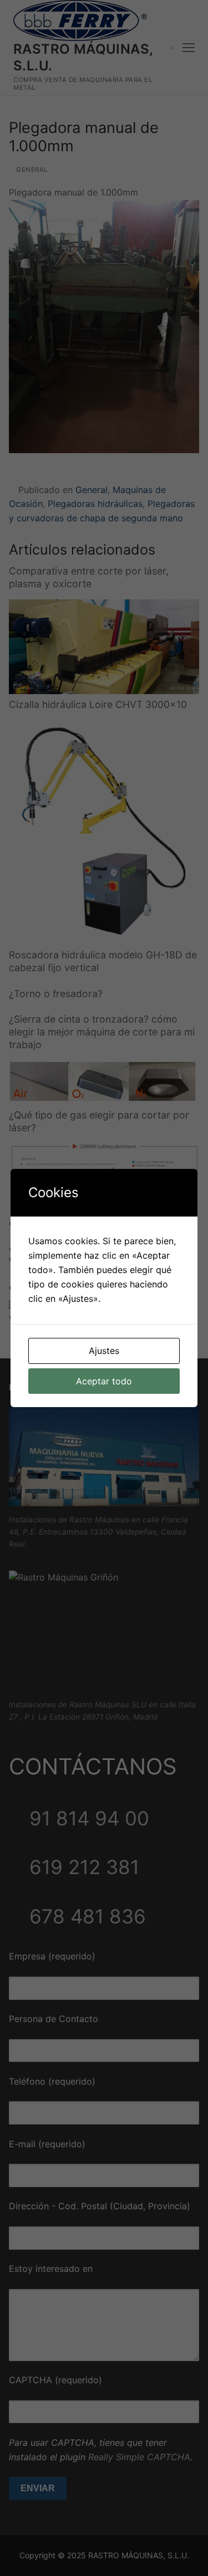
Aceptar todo (104, 1381)
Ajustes (104, 1351)
